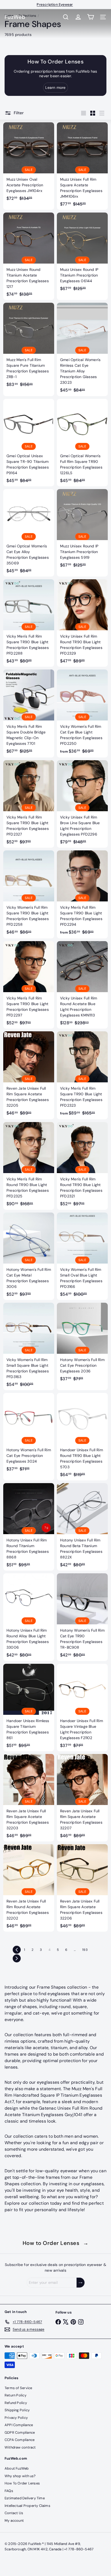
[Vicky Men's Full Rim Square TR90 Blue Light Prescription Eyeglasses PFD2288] (29, 623)
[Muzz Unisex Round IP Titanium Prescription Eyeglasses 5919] (82, 530)
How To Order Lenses (22, 2483)
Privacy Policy (16, 2418)
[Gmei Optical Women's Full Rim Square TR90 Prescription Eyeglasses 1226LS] (82, 443)
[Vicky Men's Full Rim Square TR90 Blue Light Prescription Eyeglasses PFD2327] (29, 804)
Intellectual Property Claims (27, 2506)
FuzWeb (15, 17)
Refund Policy (16, 2403)
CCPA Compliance (20, 2440)
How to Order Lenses (56, 2243)
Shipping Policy (17, 2410)
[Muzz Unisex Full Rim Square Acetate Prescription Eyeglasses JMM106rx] (82, 166)
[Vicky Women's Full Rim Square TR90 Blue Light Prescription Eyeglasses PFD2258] (29, 894)
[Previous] (17, 1950)
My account (14, 2521)
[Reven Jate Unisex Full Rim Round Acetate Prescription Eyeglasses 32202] (29, 1888)
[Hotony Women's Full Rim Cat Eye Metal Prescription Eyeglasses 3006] (29, 1256)
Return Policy (15, 2395)
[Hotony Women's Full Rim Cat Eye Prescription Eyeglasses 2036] (82, 1344)
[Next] (17, 1958)
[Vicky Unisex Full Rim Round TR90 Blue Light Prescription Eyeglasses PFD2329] (82, 623)
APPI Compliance (19, 2425)
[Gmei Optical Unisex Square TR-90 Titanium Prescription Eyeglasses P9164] (29, 443)
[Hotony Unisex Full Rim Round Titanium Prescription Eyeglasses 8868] (29, 1527)
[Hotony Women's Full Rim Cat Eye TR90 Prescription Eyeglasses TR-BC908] (82, 1617)
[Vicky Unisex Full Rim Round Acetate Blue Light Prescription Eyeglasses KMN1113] (82, 985)
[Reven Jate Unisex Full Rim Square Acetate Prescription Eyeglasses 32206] (82, 1888)
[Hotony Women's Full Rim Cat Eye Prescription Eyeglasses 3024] (29, 1434)
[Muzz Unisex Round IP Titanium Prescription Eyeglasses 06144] (82, 253)
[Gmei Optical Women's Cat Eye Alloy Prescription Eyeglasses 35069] (29, 533)
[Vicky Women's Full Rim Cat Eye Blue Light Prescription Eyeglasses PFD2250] (82, 713)
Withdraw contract (20, 2447)
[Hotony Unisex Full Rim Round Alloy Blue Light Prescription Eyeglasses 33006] (29, 1617)
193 (85, 1950)
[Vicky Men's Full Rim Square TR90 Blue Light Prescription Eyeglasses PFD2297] (29, 985)
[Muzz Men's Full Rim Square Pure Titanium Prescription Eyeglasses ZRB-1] (29, 346)
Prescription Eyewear (55, 4)
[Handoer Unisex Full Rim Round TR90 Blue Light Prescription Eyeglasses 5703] (82, 1437)
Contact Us (14, 2513)
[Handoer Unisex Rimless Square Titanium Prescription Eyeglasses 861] (29, 1708)
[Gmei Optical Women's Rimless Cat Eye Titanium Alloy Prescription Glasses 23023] (82, 349)
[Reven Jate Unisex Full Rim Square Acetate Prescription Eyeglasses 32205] (29, 1075)
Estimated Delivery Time (25, 2498)
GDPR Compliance (20, 2432)
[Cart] (91, 17)
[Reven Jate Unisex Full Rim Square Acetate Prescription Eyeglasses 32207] (82, 1798)
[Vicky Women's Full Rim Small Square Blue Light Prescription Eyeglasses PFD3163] (29, 1346)
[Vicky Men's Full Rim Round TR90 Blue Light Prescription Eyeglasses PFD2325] (29, 1166)
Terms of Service (18, 2388)
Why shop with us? (20, 2476)
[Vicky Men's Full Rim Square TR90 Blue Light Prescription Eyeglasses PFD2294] (82, 894)
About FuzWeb (17, 2468)
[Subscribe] (81, 2283)
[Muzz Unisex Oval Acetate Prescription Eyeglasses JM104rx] (29, 163)
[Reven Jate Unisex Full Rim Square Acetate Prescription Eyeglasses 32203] (29, 1798)
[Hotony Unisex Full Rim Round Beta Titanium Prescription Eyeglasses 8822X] (82, 1527)
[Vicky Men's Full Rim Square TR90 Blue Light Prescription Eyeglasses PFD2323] (82, 1075)
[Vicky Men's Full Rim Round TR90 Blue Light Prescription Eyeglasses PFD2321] (82, 1166)
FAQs (9, 2491)
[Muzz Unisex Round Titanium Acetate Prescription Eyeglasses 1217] (29, 256)
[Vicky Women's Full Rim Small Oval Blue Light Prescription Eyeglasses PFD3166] (82, 1256)
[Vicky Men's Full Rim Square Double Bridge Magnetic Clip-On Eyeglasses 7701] (29, 713)
